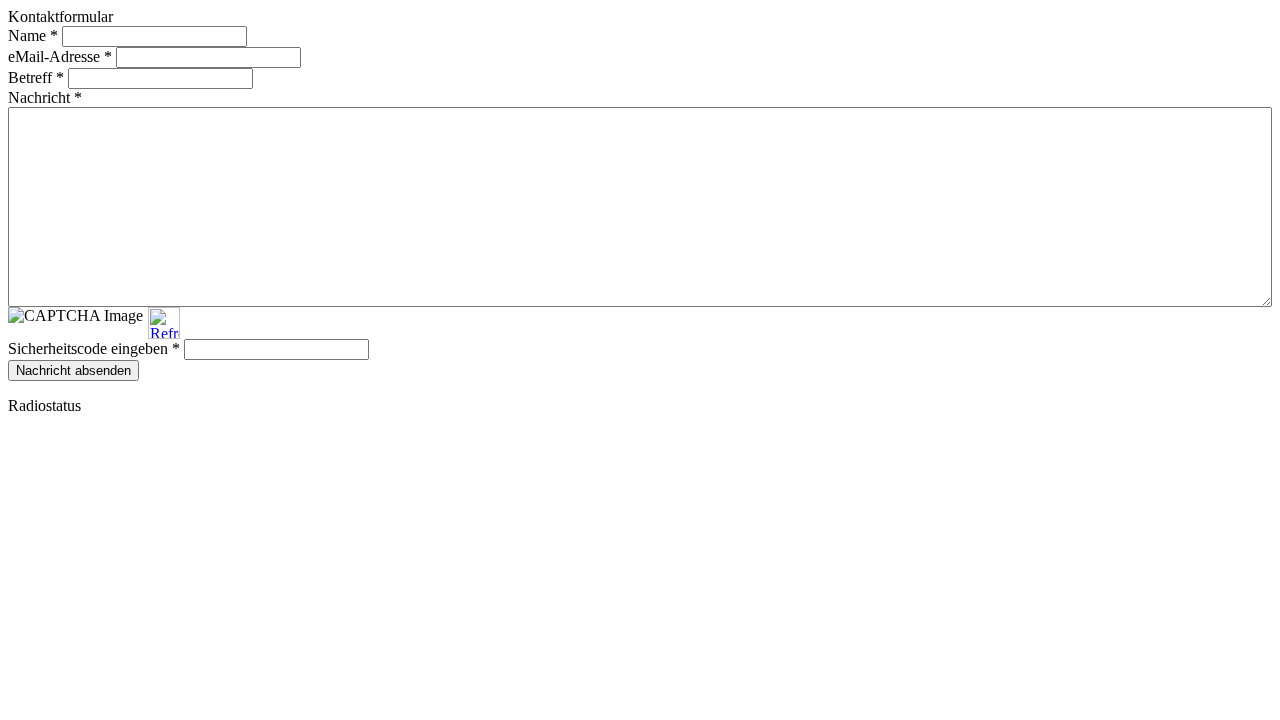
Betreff (36, 77)
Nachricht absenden (73, 370)
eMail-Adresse (60, 56)
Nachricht (45, 97)
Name (33, 35)
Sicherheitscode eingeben (94, 348)
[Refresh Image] (164, 329)
